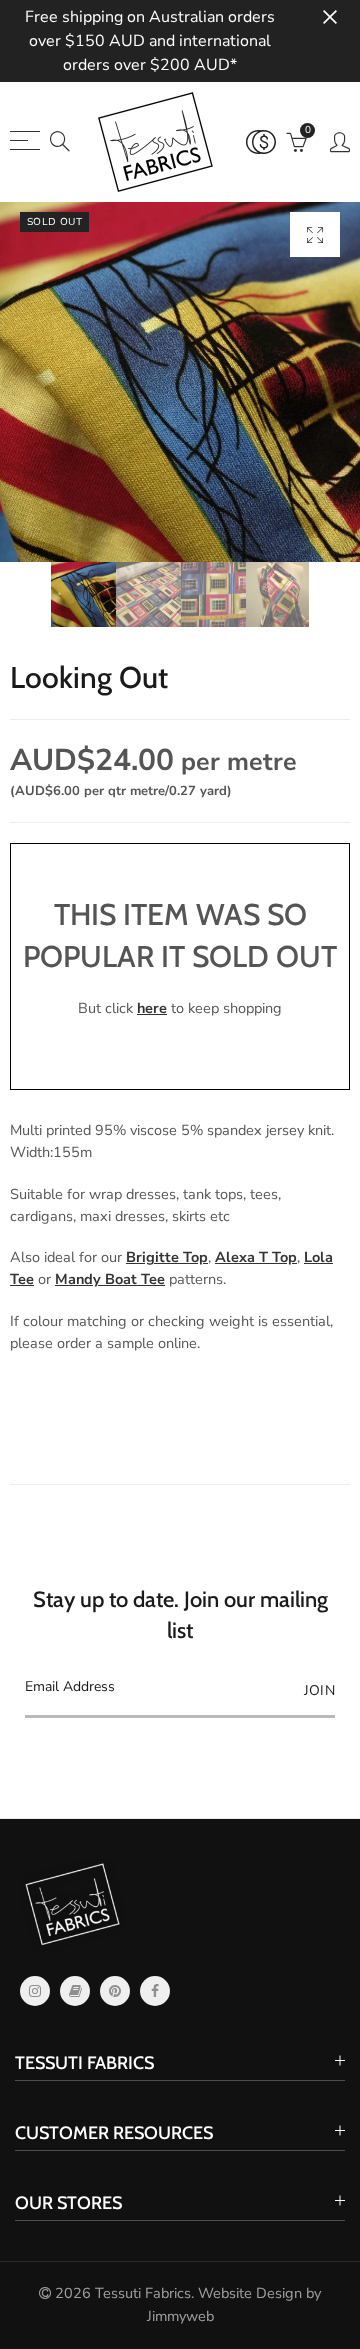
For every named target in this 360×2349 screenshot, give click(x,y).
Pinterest (115, 1991)
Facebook (155, 1991)
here (152, 1008)
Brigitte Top (167, 1257)
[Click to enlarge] (315, 234)
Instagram (35, 1991)
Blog (75, 1991)
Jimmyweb (180, 2316)
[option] (180, 382)
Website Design (250, 2293)
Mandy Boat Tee (110, 1279)
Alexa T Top (256, 1257)
